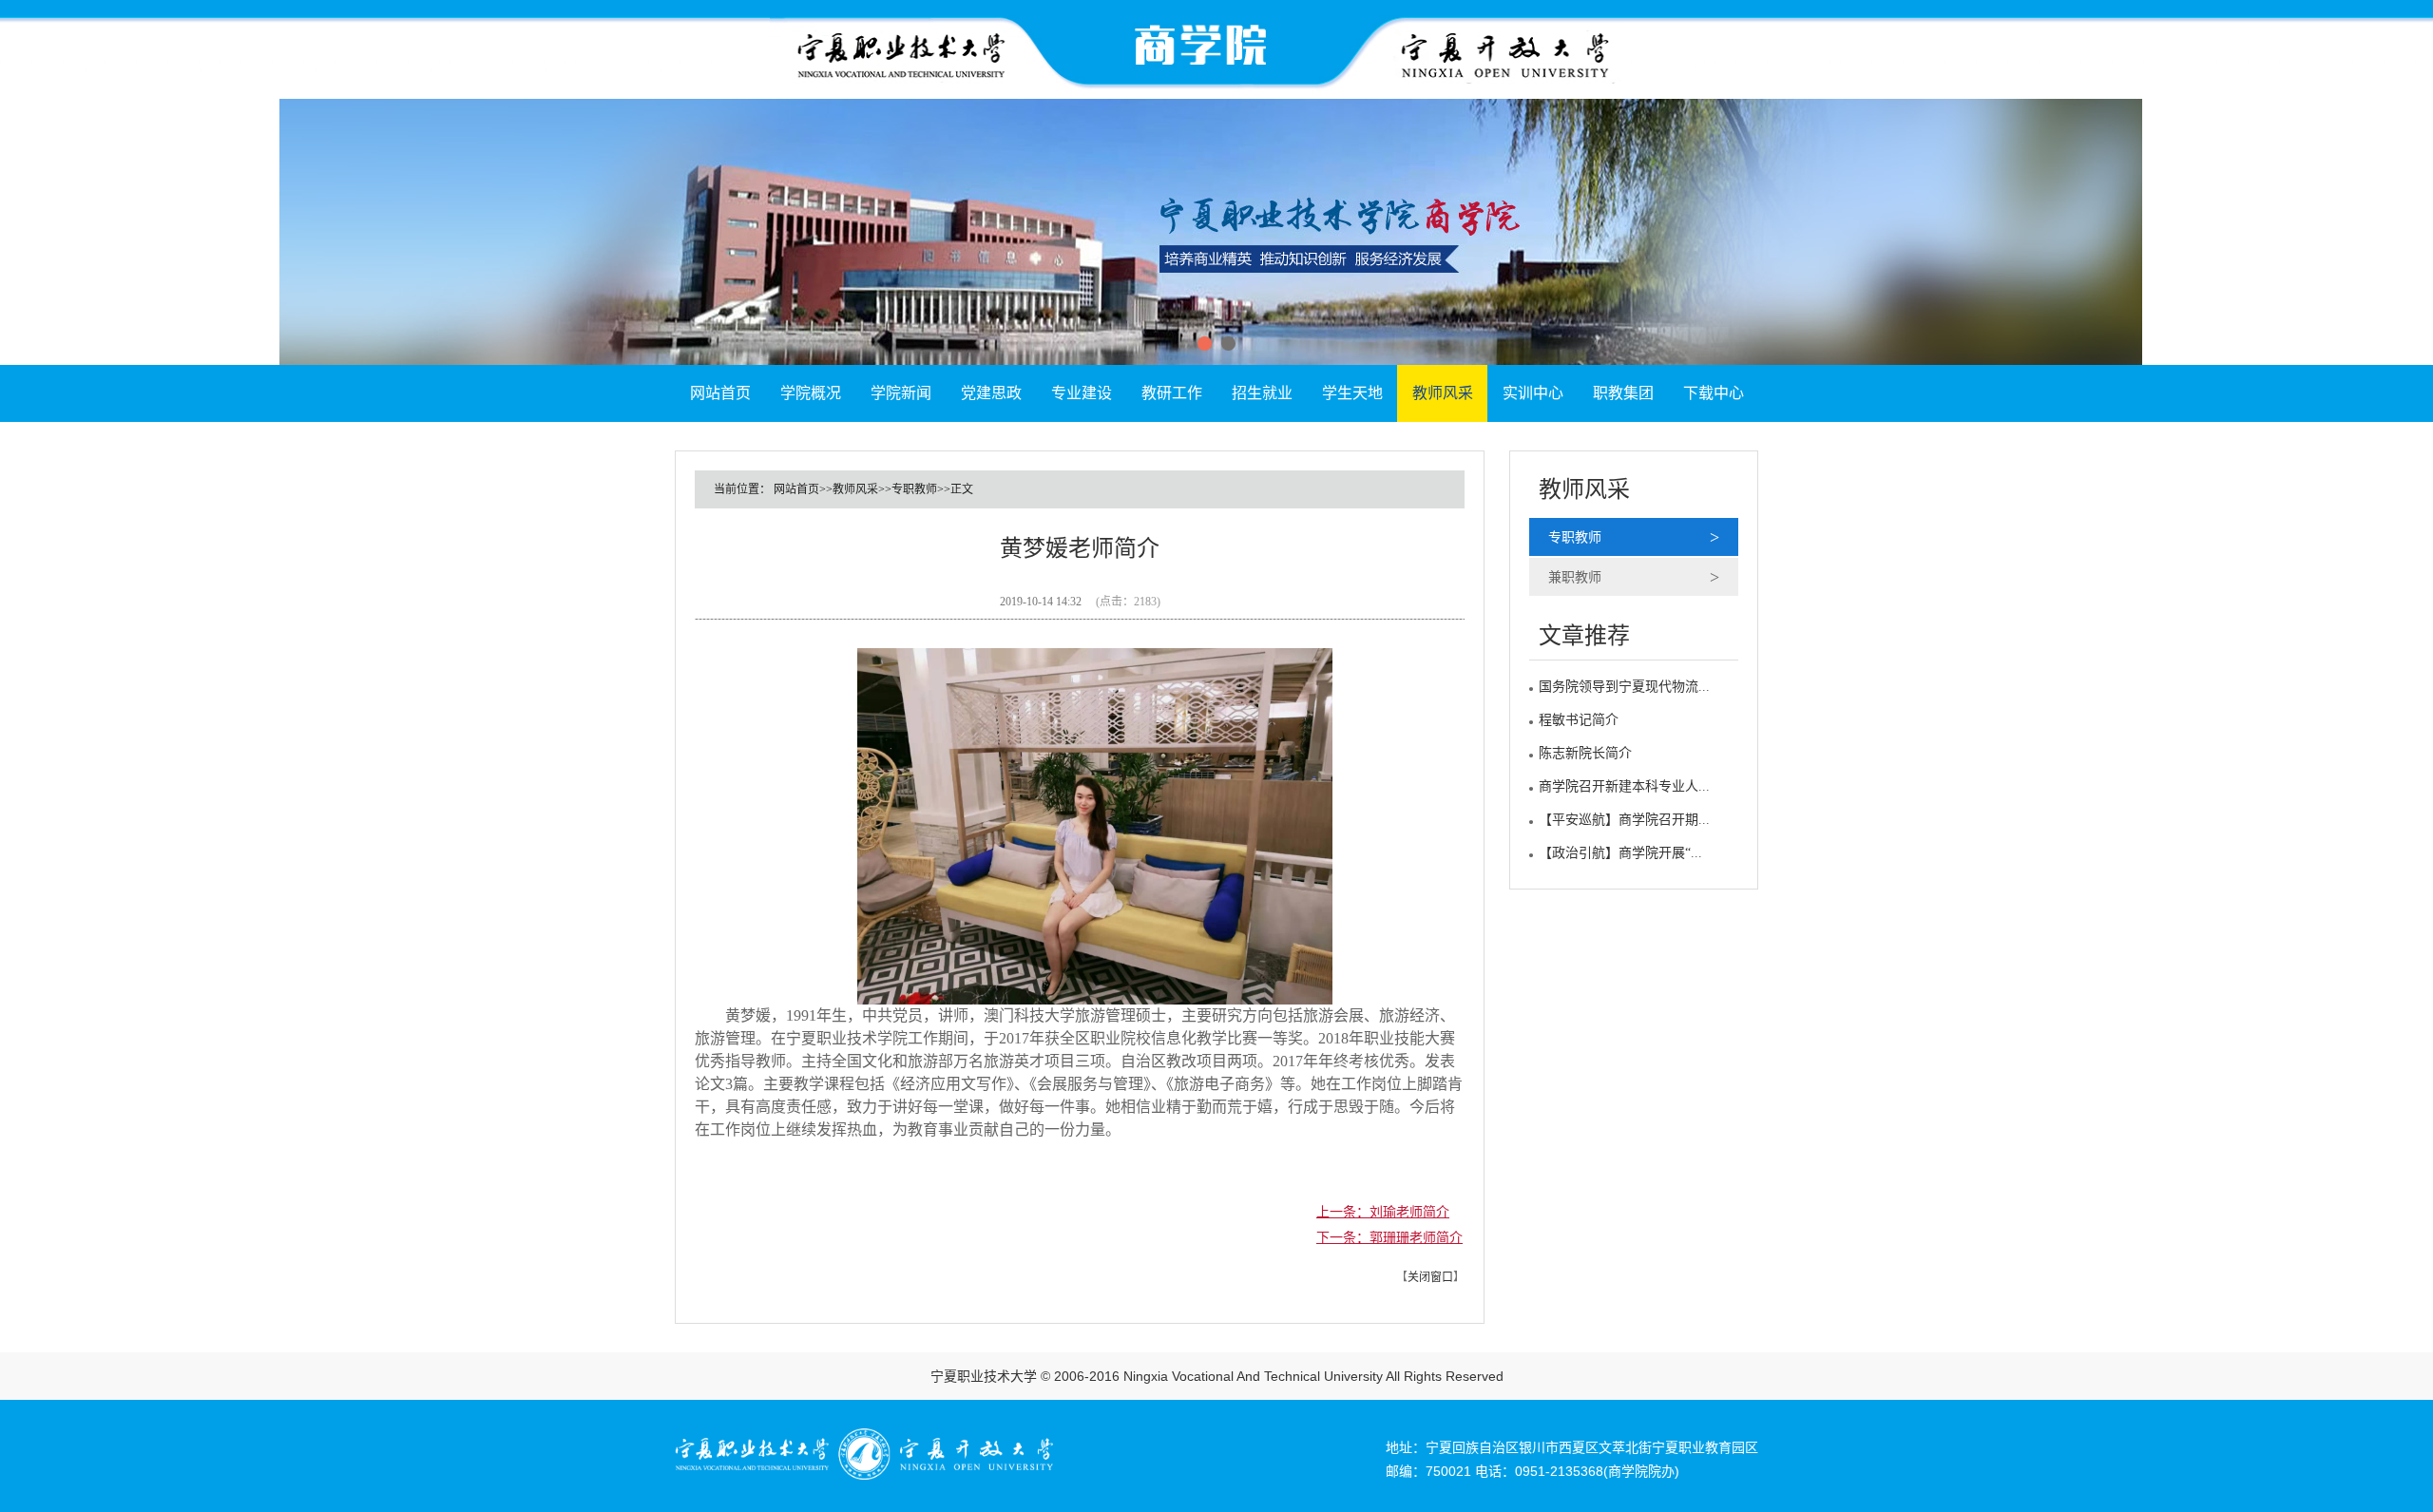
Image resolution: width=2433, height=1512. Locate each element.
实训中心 (1533, 393)
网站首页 (720, 393)
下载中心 (1714, 393)
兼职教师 (1575, 577)
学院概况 (811, 393)
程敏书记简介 (1579, 720)
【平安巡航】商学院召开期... (1624, 820)
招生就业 (1262, 393)
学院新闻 (901, 393)
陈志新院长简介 (1585, 753)
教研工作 (1172, 393)
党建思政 (991, 393)
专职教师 (1575, 537)
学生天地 (1352, 393)
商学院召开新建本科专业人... (1624, 786)
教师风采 (1443, 393)
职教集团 (1623, 393)
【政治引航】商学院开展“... (1620, 853)
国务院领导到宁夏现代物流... (1624, 687)
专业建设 (1082, 393)
